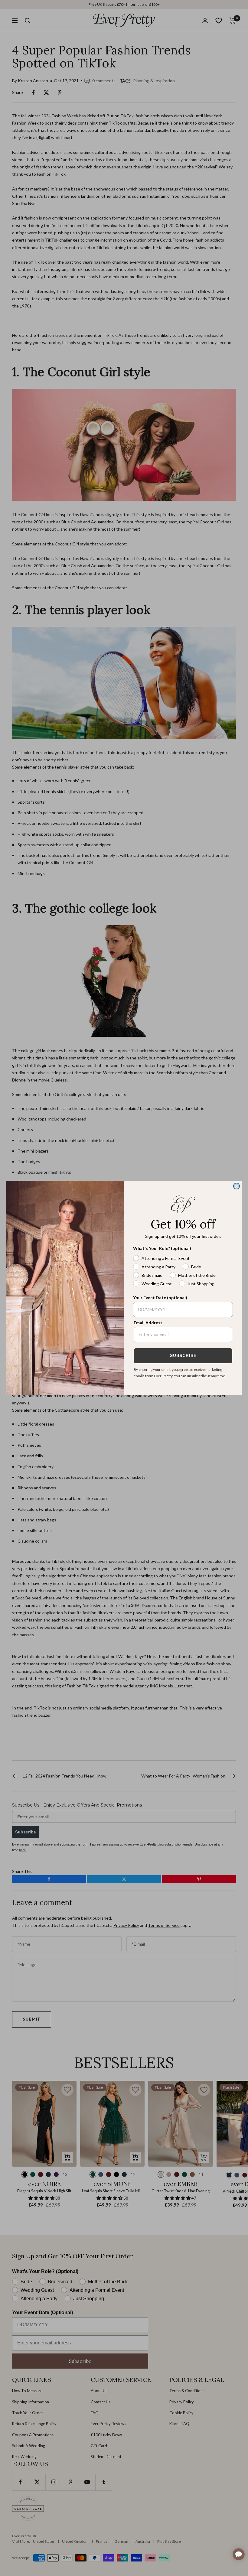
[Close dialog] (237, 1186)
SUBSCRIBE (183, 1356)
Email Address (148, 1323)
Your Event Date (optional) (160, 1298)
